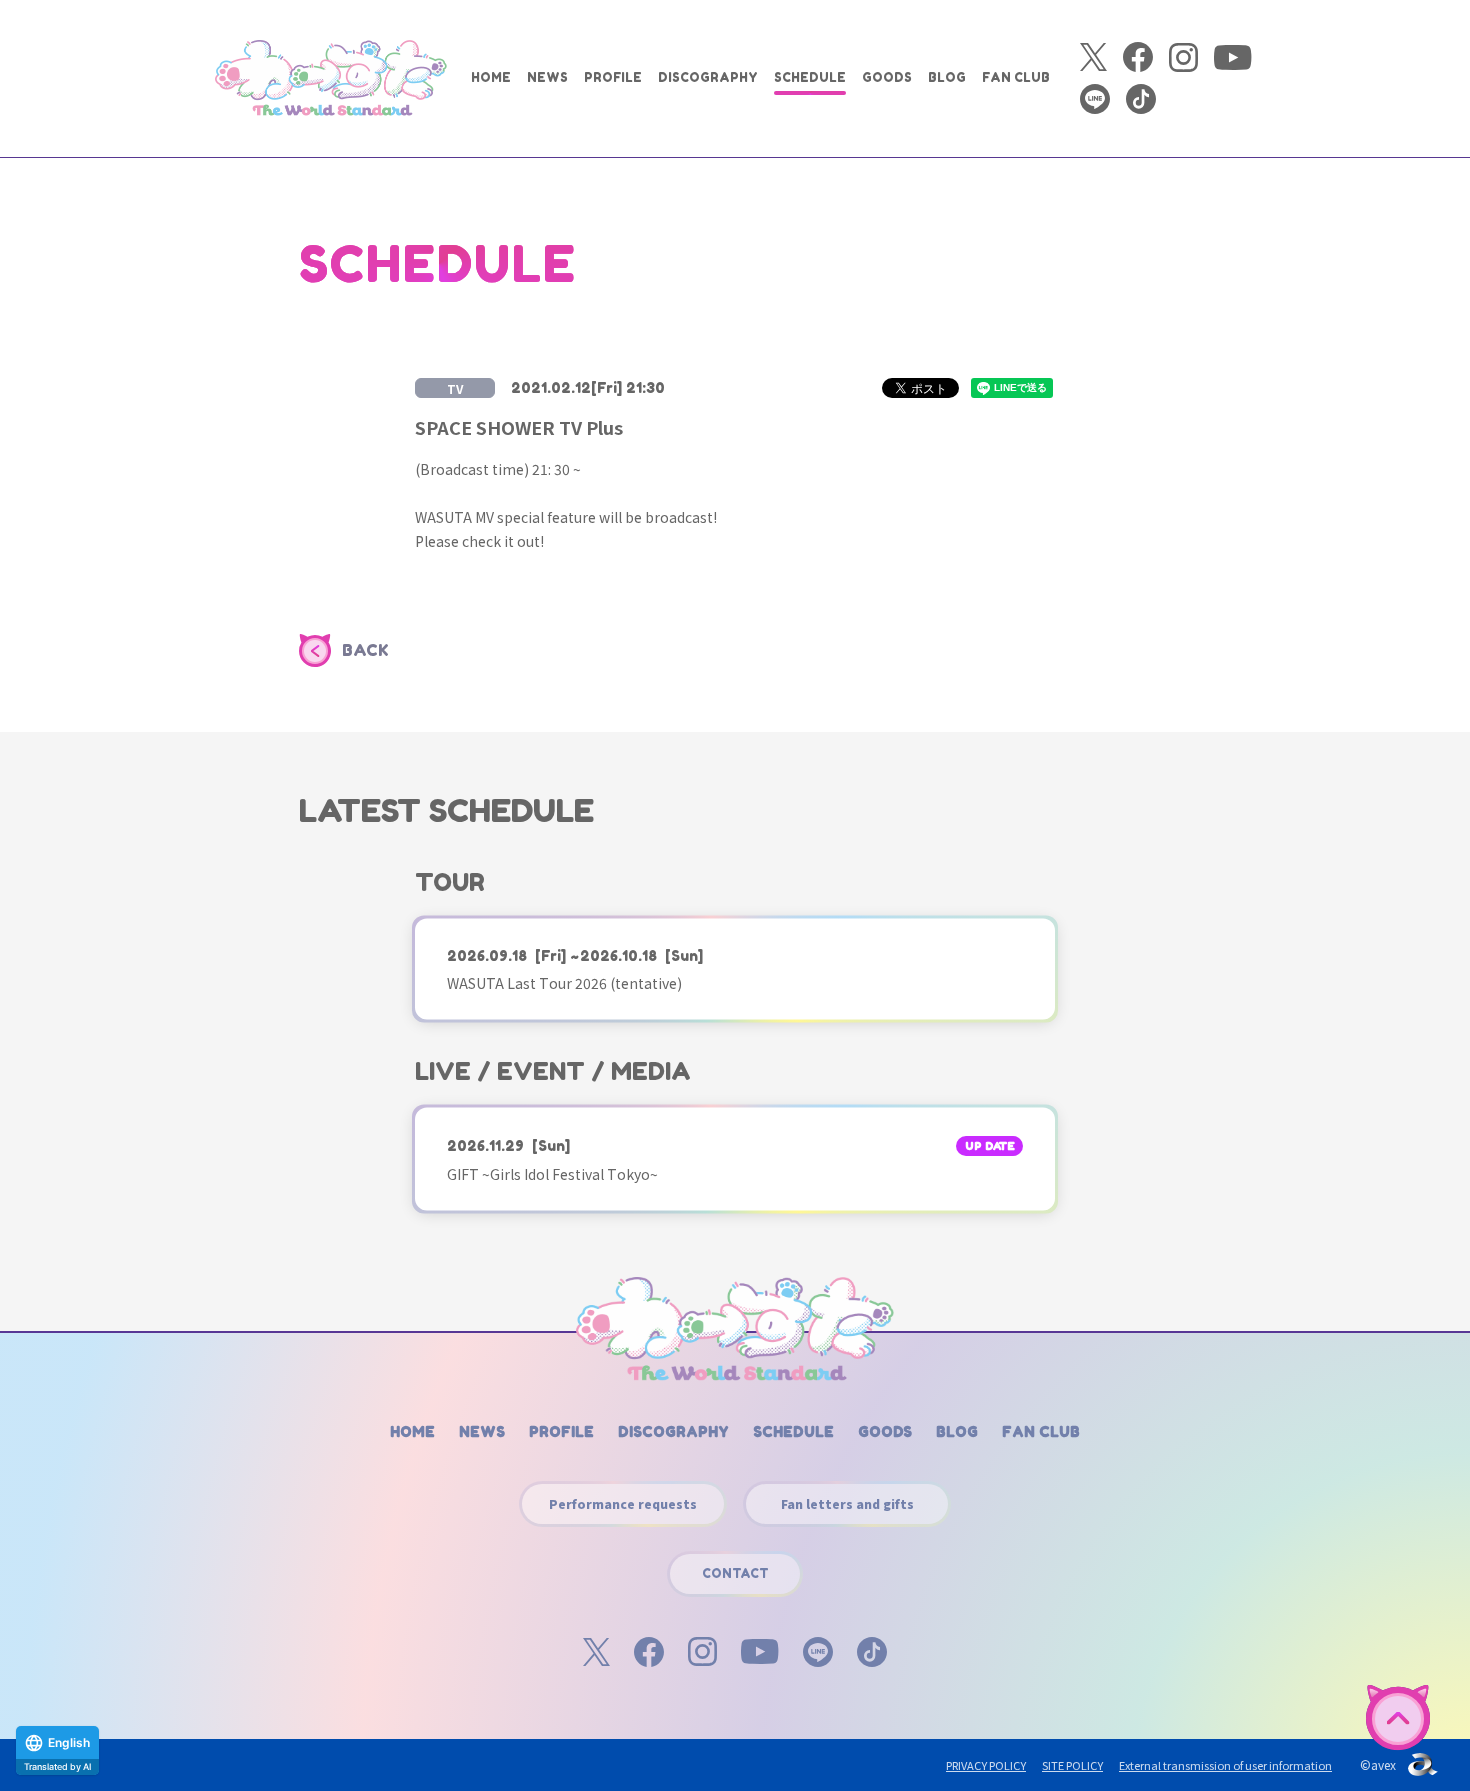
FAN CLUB (1016, 77)
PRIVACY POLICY (986, 1765)
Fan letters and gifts (847, 1503)
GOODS (887, 77)
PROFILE (613, 77)
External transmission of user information (1225, 1765)
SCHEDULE (810, 77)
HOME (491, 77)
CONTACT (735, 1573)
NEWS (547, 77)
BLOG (947, 77)
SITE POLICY (1072, 1765)
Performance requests (623, 1503)
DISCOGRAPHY (708, 77)
